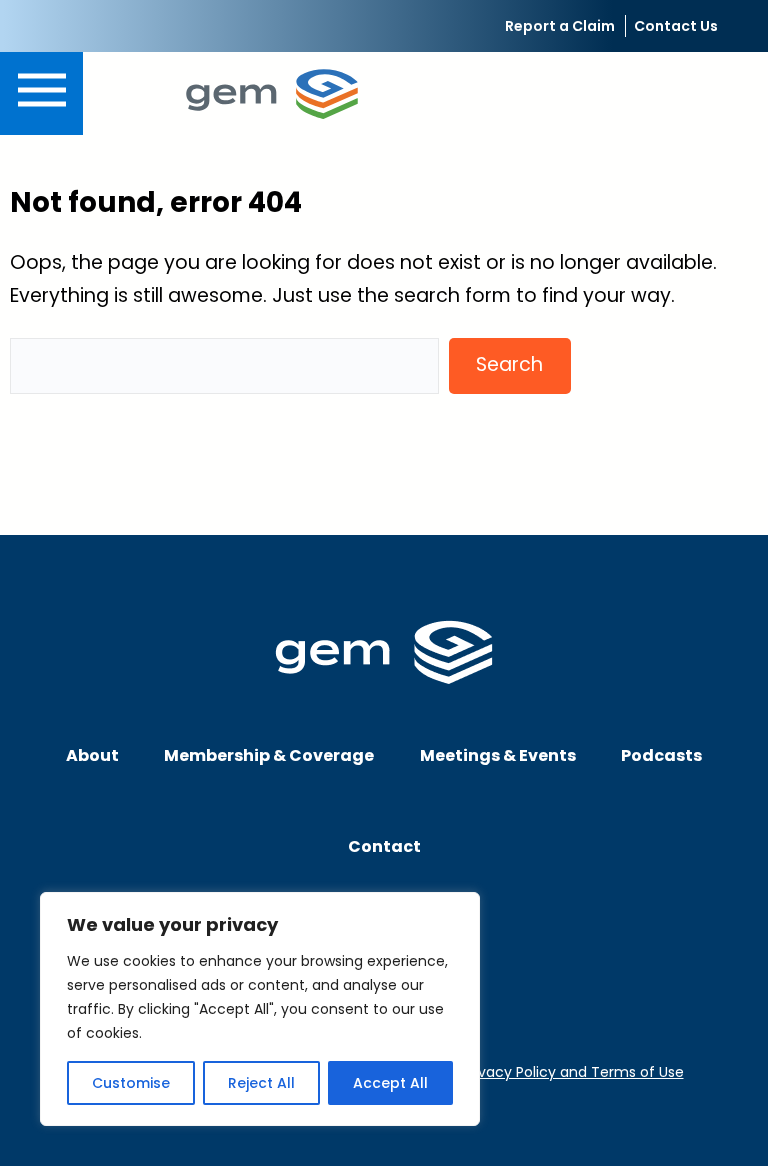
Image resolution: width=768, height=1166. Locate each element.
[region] (260, 1009)
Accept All (390, 1083)
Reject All (261, 1083)
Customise (131, 1083)
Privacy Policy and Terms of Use (573, 1072)
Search (509, 364)
